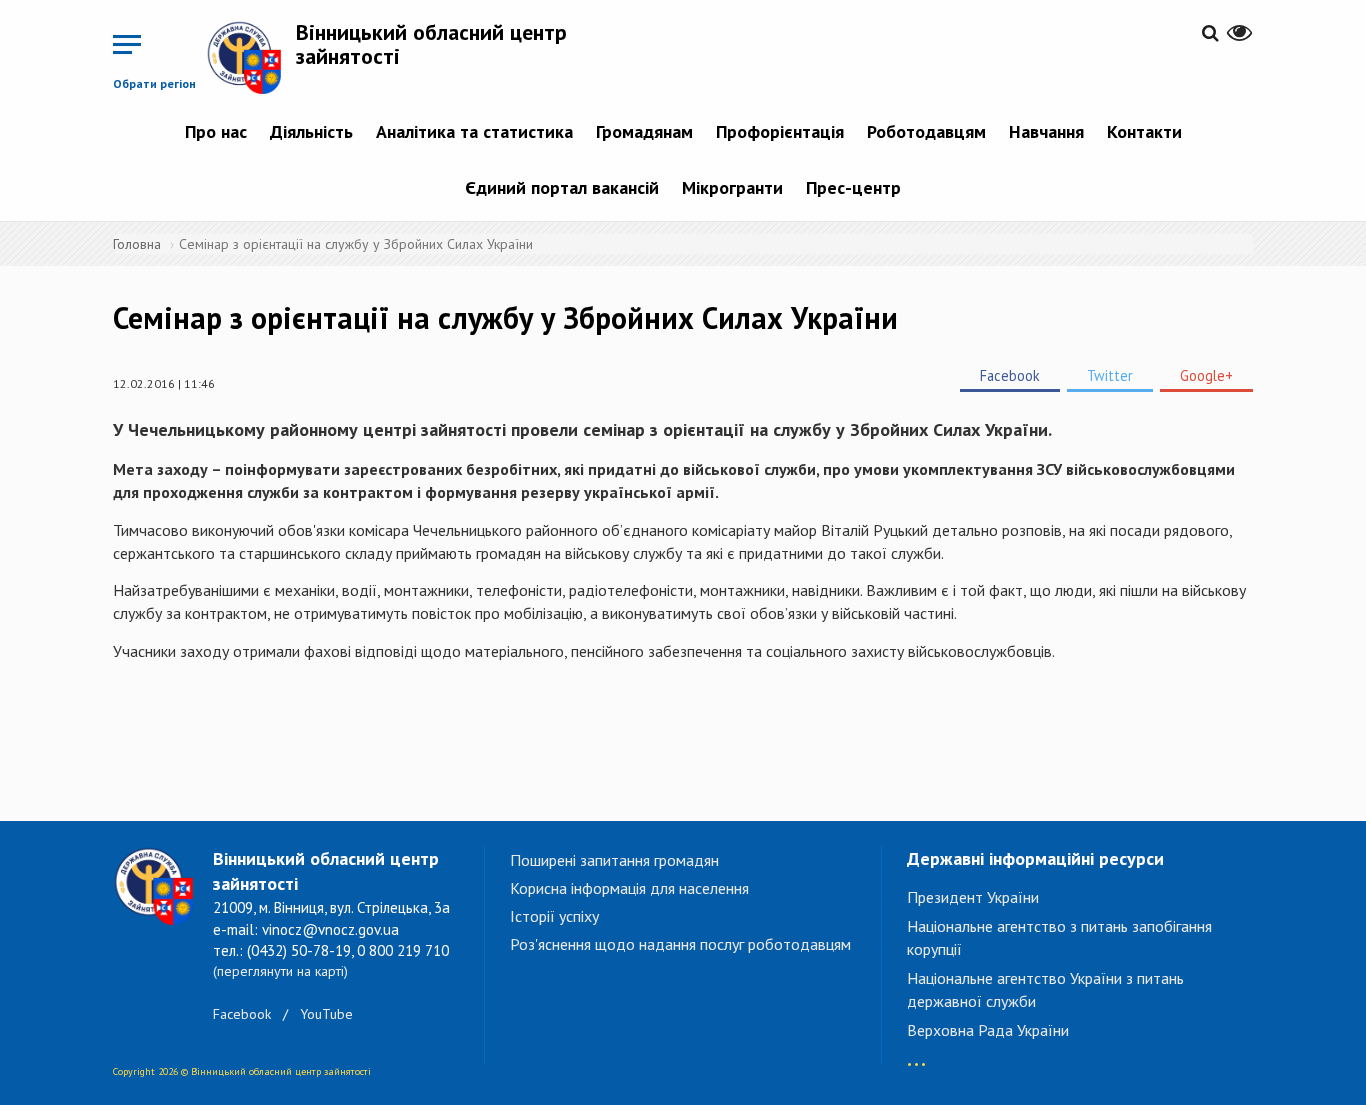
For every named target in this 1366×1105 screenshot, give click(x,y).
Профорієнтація (780, 131)
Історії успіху (554, 916)
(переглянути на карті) (280, 971)
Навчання (1046, 131)
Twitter (1110, 375)
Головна (137, 244)
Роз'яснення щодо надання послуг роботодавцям (680, 944)
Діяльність (311, 131)
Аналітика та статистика (474, 131)
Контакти (1144, 131)
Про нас (216, 131)
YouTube (326, 1014)
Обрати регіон (154, 83)
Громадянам (644, 131)
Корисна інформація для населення (629, 888)
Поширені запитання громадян (614, 860)
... (916, 1054)
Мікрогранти (732, 187)
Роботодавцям (926, 131)
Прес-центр (853, 187)
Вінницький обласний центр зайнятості (431, 44)
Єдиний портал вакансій (562, 187)
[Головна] (251, 57)
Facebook (1010, 375)
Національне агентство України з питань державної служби (1045, 989)
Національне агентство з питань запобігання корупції (1059, 937)
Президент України (973, 897)
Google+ (1206, 375)
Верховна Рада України (988, 1030)
